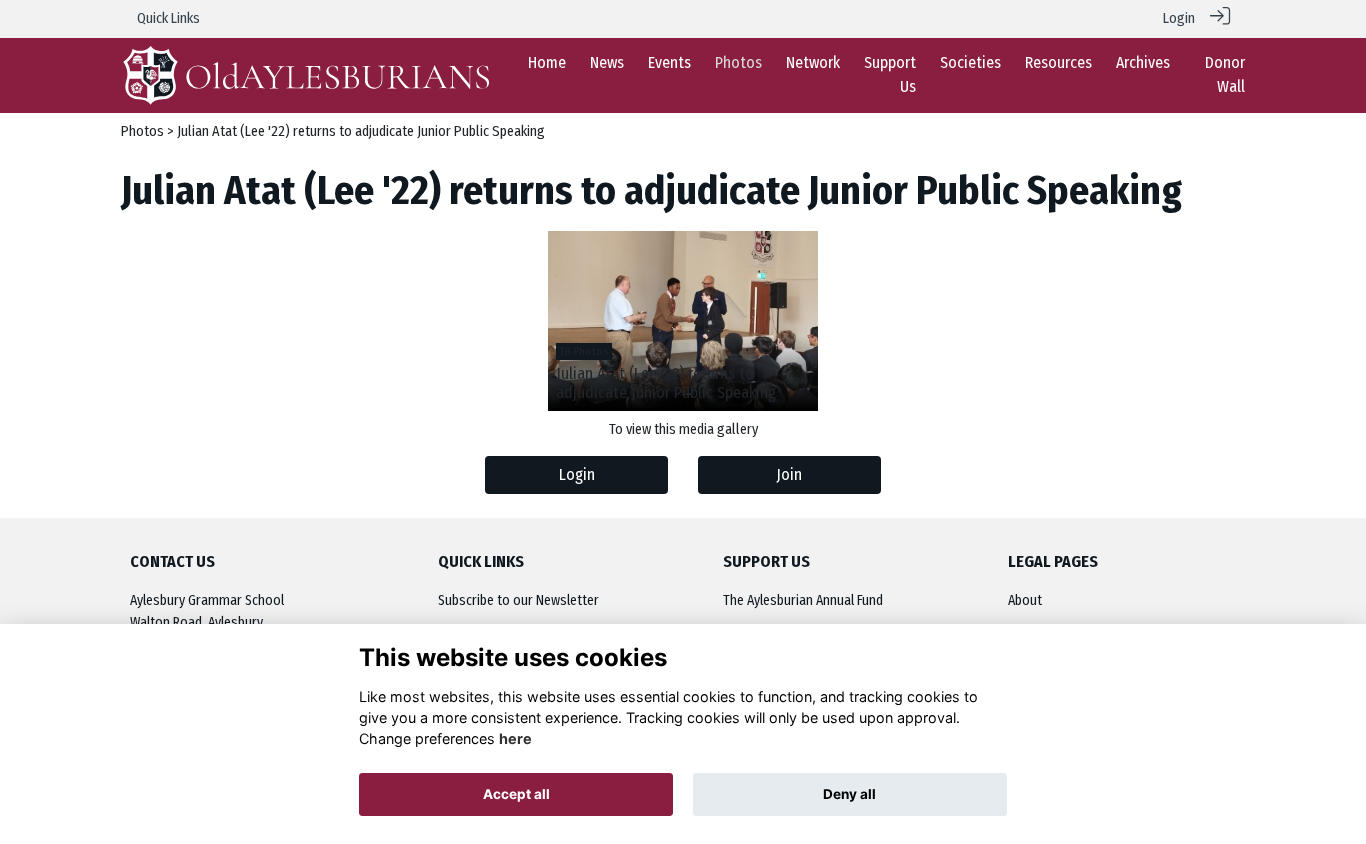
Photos (142, 131)
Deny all (849, 794)
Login (1179, 18)
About (1025, 600)
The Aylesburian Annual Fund (803, 600)
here (515, 738)
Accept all (516, 794)
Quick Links (168, 18)
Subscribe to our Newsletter (518, 600)
